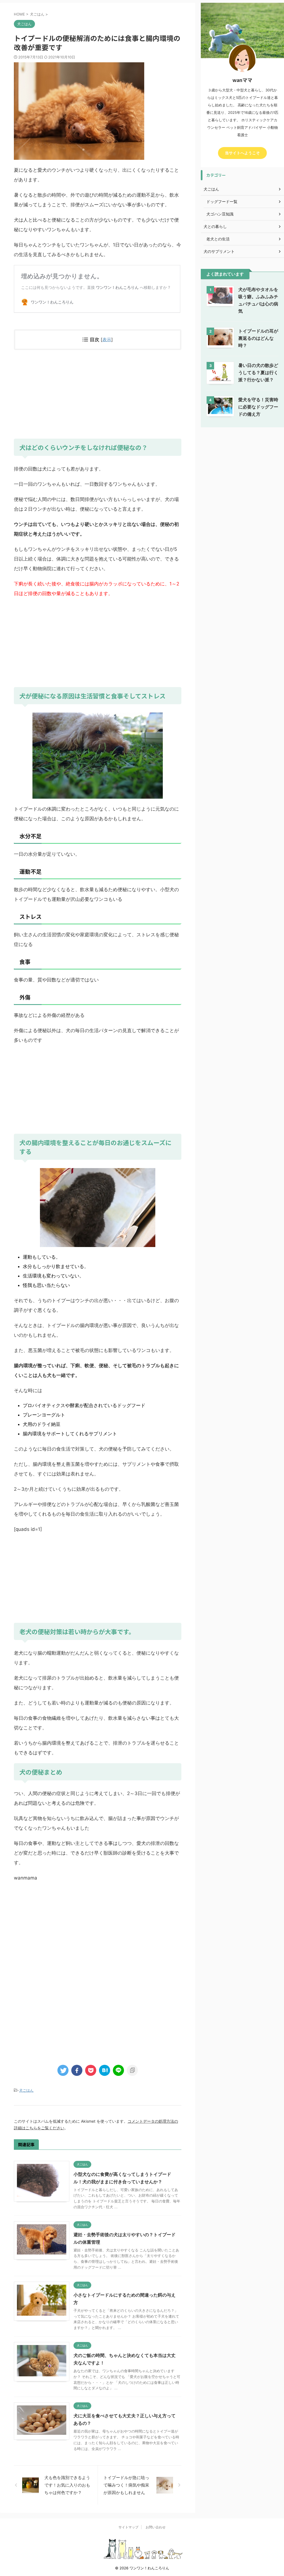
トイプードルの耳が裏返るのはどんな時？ (258, 338)
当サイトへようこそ (242, 153)
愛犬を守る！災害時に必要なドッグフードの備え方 (258, 407)
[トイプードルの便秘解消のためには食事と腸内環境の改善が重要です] (105, 2070)
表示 (107, 340)
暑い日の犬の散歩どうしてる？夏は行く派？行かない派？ (258, 372)
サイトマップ (128, 2527)
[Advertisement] (98, 394)
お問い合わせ (156, 2527)
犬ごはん (26, 2090)
